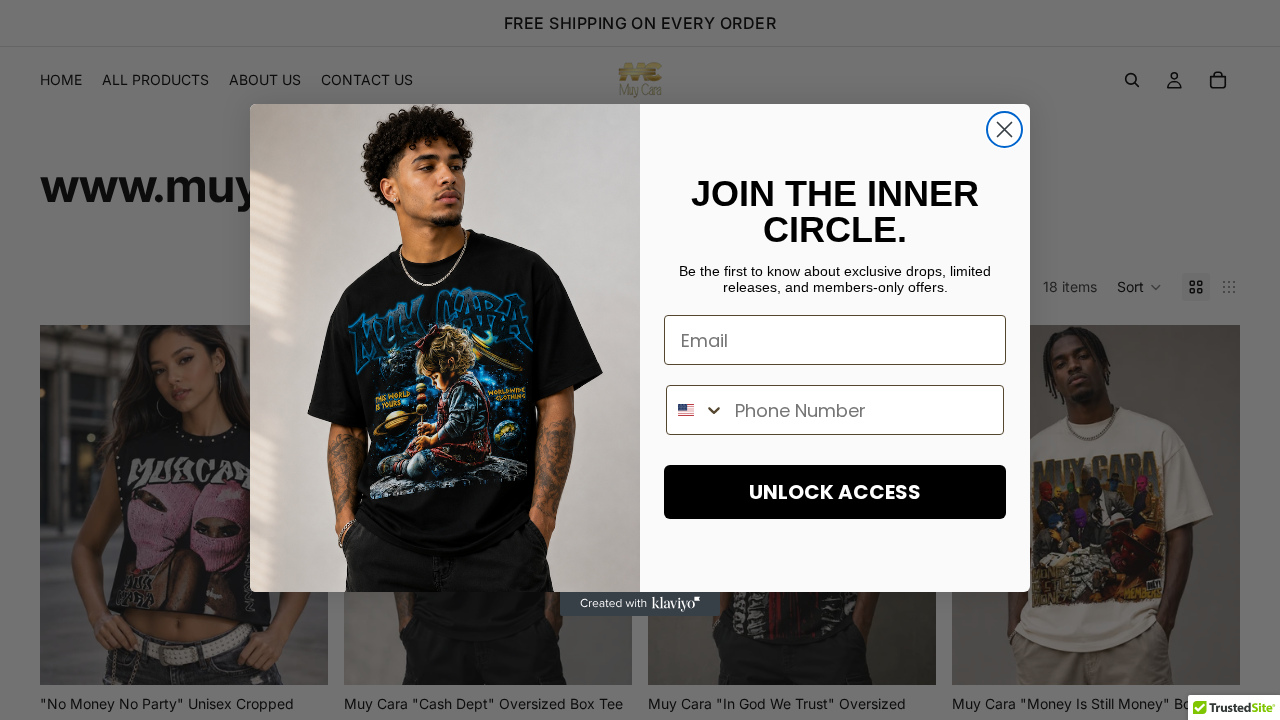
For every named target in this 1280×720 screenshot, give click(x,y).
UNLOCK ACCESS (835, 492)
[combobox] (696, 410)
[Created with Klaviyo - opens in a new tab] (640, 604)
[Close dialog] (1004, 129)
